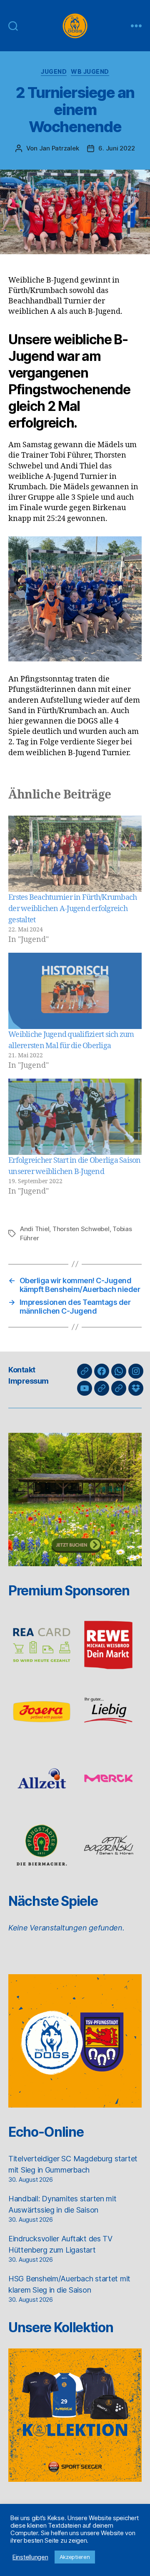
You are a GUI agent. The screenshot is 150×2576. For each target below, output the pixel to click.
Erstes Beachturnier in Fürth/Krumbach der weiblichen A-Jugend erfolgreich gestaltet (72, 909)
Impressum (29, 1381)
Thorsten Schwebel (81, 1229)
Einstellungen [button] (30, 2557)
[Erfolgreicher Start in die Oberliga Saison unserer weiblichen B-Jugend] (75, 1117)
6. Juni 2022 (116, 148)
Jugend (54, 71)
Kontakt (22, 1370)
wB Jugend (90, 71)
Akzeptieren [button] (75, 2557)
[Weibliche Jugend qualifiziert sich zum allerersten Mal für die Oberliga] (75, 991)
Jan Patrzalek (59, 148)
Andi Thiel (35, 1229)
